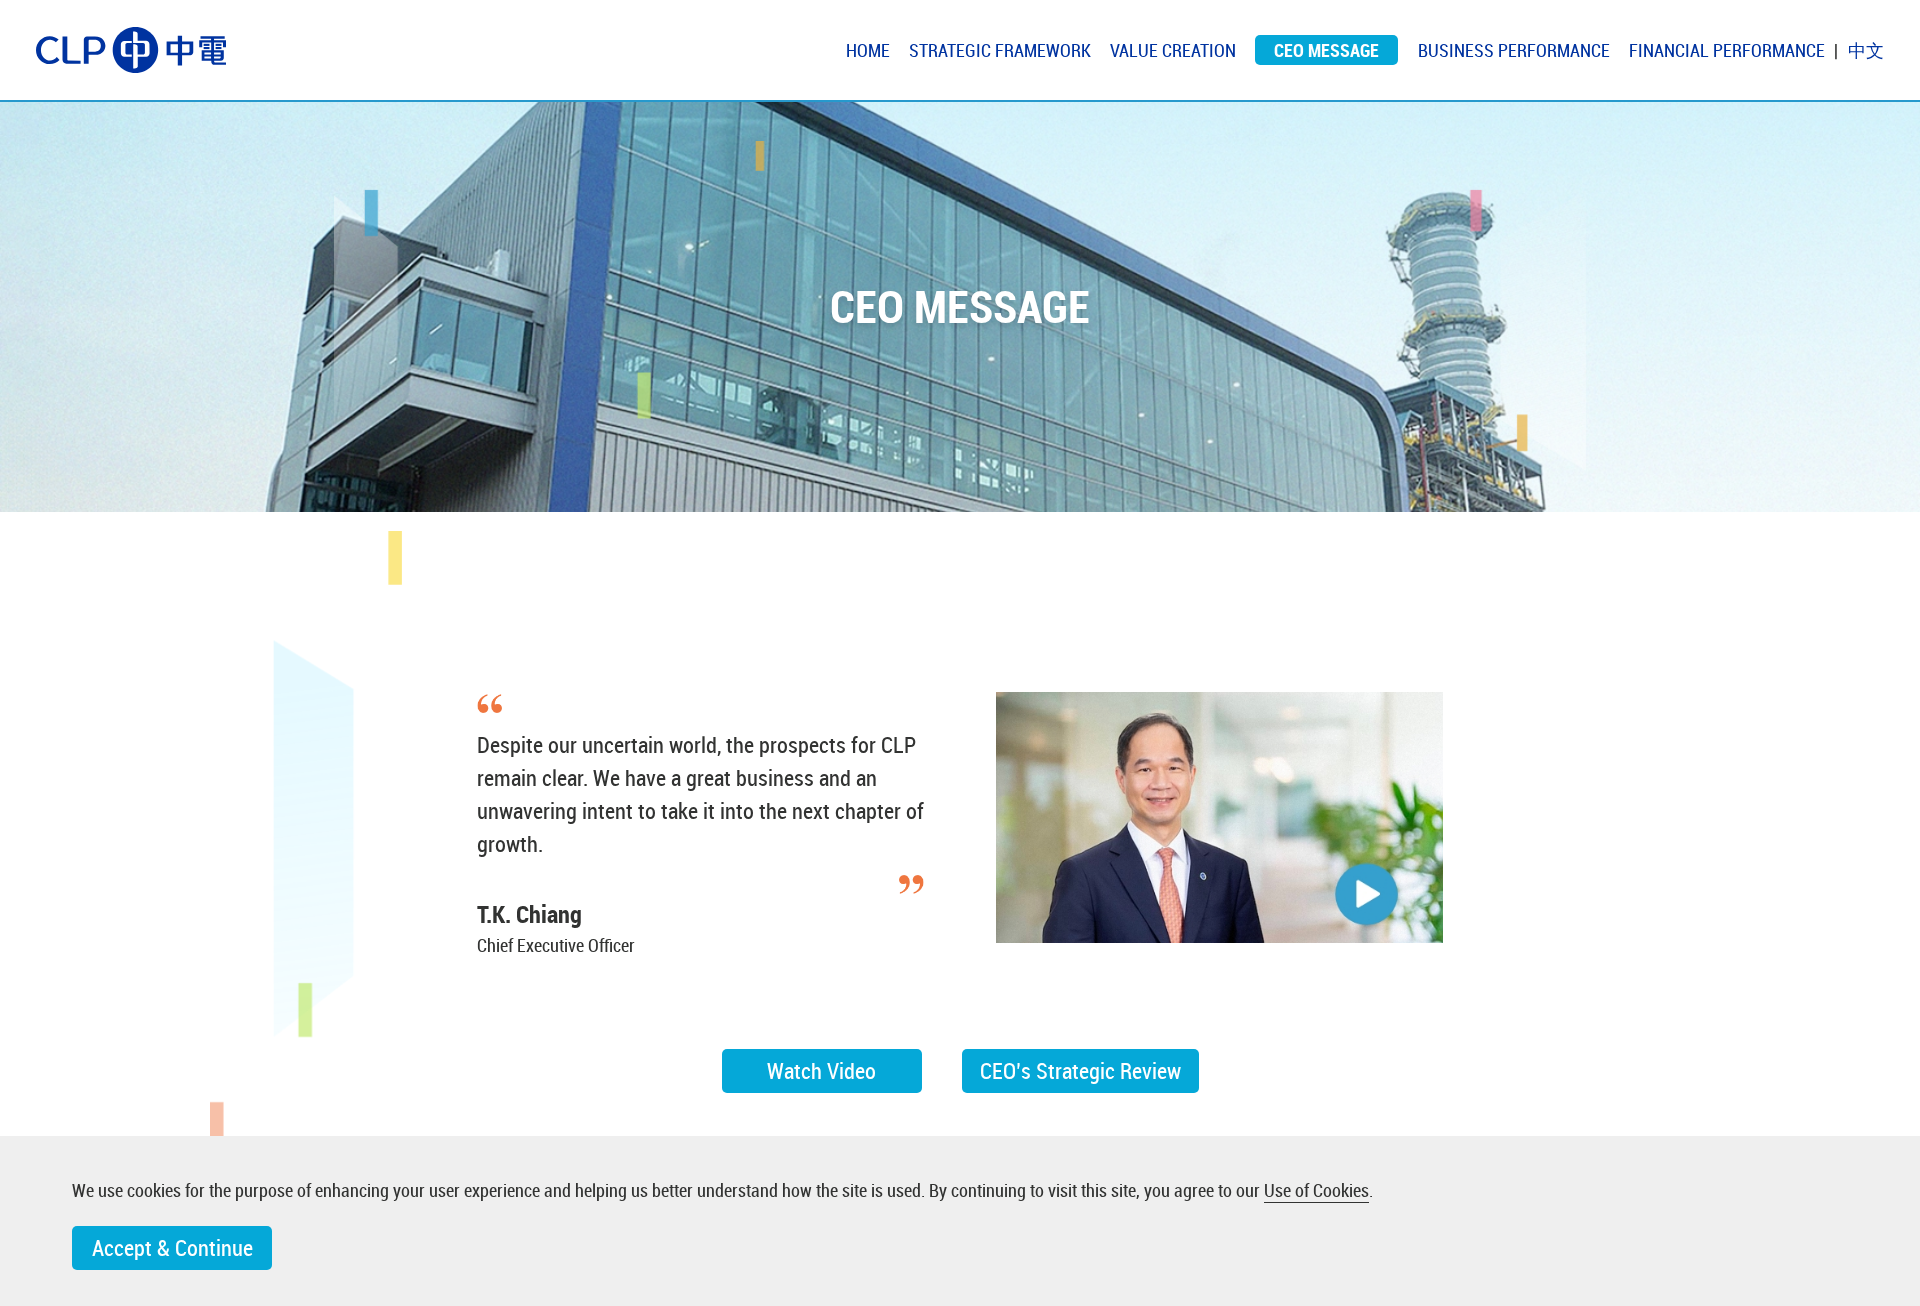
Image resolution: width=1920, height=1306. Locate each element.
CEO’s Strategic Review (1080, 1070)
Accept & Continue (172, 1247)
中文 (1866, 50)
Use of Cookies (1316, 1190)
